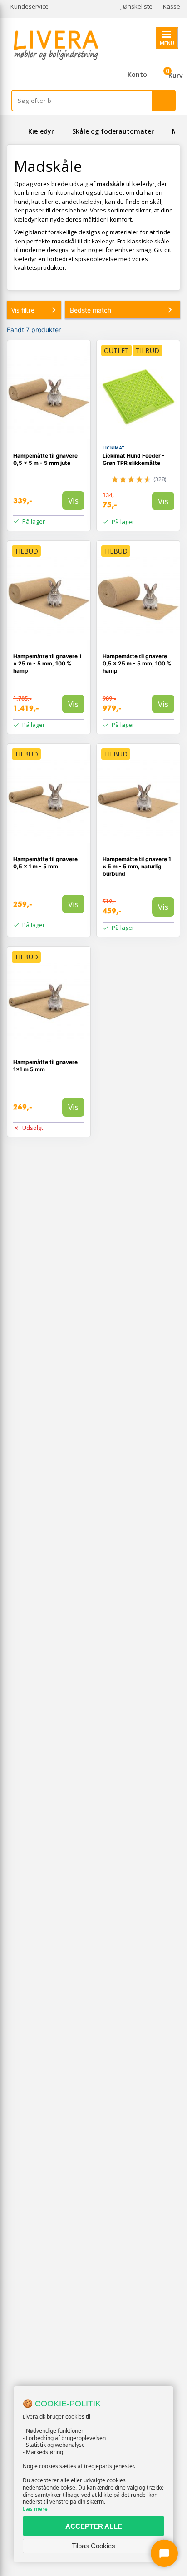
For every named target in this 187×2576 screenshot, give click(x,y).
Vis (73, 501)
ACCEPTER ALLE (94, 2526)
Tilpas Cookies (93, 2546)
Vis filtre (23, 310)
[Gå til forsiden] (16, 131)
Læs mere (35, 2509)
